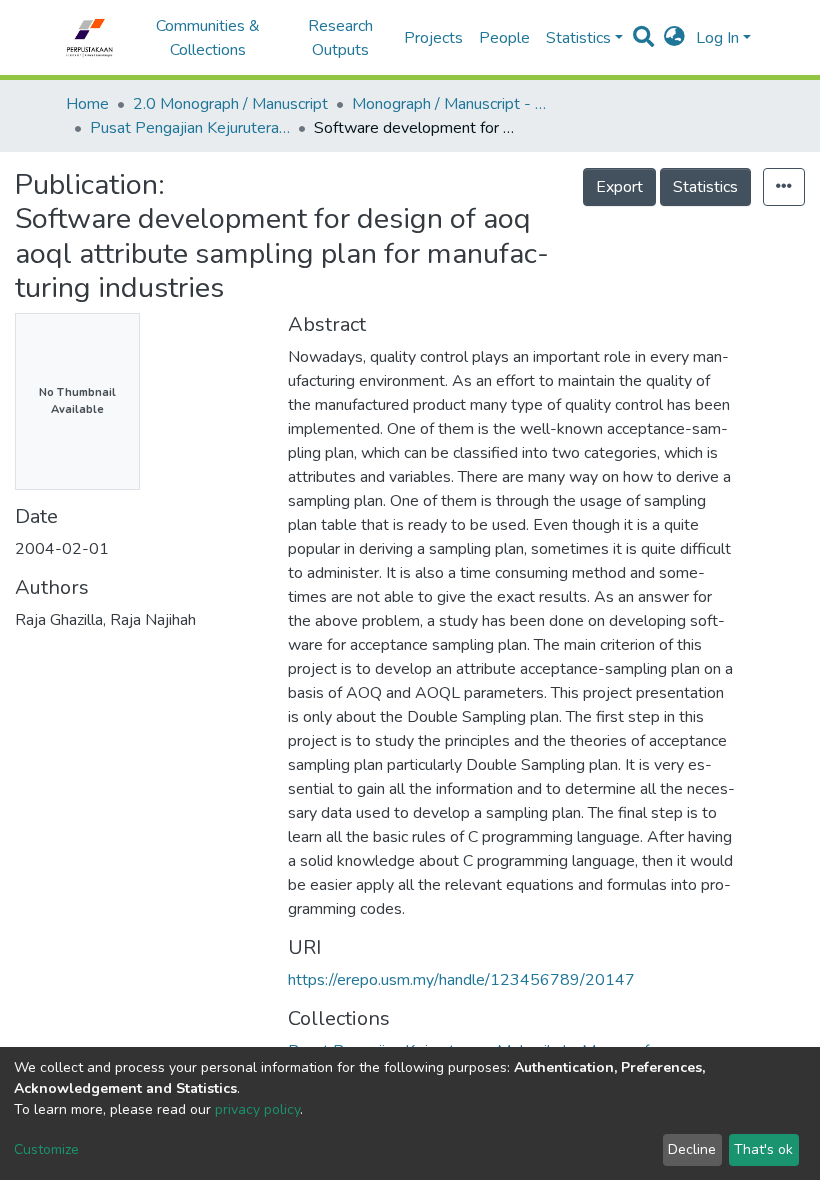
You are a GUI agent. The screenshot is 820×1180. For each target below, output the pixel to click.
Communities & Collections (208, 38)
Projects (433, 38)
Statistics (705, 187)
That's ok (763, 1149)
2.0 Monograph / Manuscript (230, 104)
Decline (692, 1149)
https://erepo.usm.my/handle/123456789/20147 (461, 980)
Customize (46, 1149)
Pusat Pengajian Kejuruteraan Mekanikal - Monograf (190, 128)
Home (87, 104)
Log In (717, 38)
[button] (674, 38)
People (504, 38)
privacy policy (257, 1109)
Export (619, 187)
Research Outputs (340, 38)
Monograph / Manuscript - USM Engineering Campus (452, 104)
